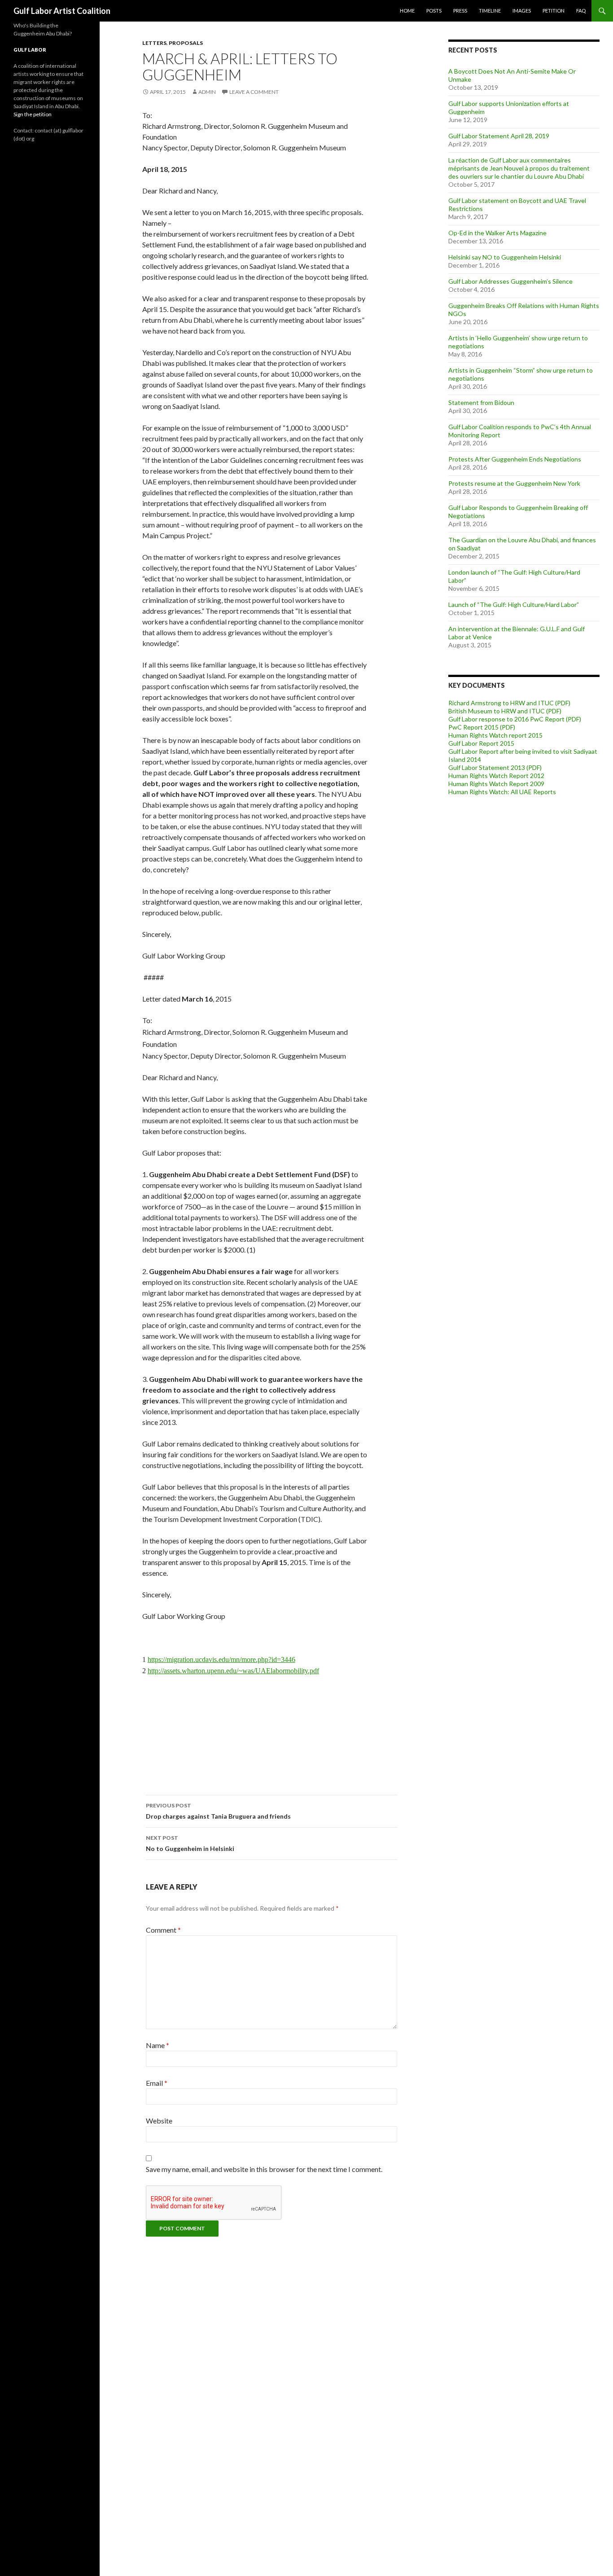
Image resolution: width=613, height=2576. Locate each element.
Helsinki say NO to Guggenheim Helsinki (505, 257)
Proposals (186, 43)
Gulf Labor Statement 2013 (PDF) (495, 767)
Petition (554, 11)
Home (407, 11)
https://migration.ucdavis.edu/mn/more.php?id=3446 (221, 1659)
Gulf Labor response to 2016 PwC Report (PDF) (515, 719)
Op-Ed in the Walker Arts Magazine (497, 233)
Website (159, 2121)
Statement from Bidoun (481, 402)
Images (522, 11)
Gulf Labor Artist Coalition (62, 11)
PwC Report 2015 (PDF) (482, 727)
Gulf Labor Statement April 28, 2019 (499, 136)
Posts (434, 11)
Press (460, 11)
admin (207, 92)
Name (158, 2045)
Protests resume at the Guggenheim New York (514, 483)
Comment (163, 1930)
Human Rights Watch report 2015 (495, 735)
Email (157, 2083)
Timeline (490, 11)
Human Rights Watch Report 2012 (496, 776)
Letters (154, 43)
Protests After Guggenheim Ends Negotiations (515, 459)
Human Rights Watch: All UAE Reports (502, 792)
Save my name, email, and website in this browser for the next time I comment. (264, 2169)
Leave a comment (254, 92)
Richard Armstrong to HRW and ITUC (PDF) (509, 703)
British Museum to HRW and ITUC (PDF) (505, 711)
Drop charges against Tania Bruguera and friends (218, 1811)
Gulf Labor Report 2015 (481, 743)
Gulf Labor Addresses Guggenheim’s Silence (510, 281)
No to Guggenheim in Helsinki (190, 1843)
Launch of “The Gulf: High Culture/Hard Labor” (514, 604)
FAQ (581, 11)
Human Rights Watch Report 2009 (496, 784)
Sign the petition (33, 114)
